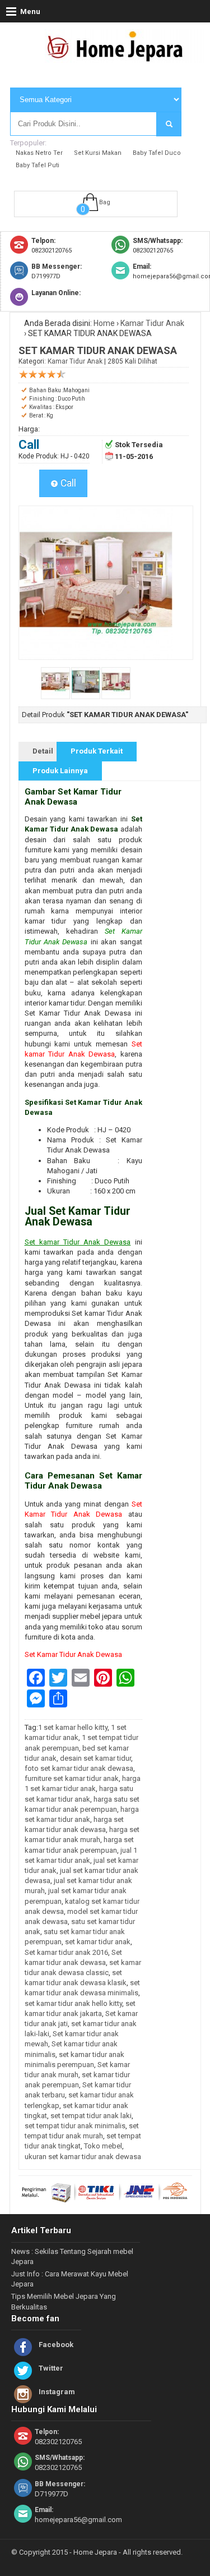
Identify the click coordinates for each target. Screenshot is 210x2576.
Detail (43, 751)
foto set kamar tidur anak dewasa (79, 1768)
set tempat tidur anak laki (91, 2116)
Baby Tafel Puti (38, 165)
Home (104, 323)
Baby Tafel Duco (157, 153)
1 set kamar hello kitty (73, 1727)
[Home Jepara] (120, 58)
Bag (105, 202)
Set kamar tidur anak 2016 (66, 1952)
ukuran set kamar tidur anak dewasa (83, 2157)
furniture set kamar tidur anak (72, 1778)
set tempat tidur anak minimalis (75, 2126)
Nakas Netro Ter (39, 153)
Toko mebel (103, 2146)
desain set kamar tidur (95, 1758)
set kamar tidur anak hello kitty (73, 2003)
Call (67, 483)
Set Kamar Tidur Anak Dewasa (73, 1654)
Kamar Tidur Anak (152, 323)
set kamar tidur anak (98, 1942)
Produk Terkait (97, 751)
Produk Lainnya (60, 771)
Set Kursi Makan (98, 153)
